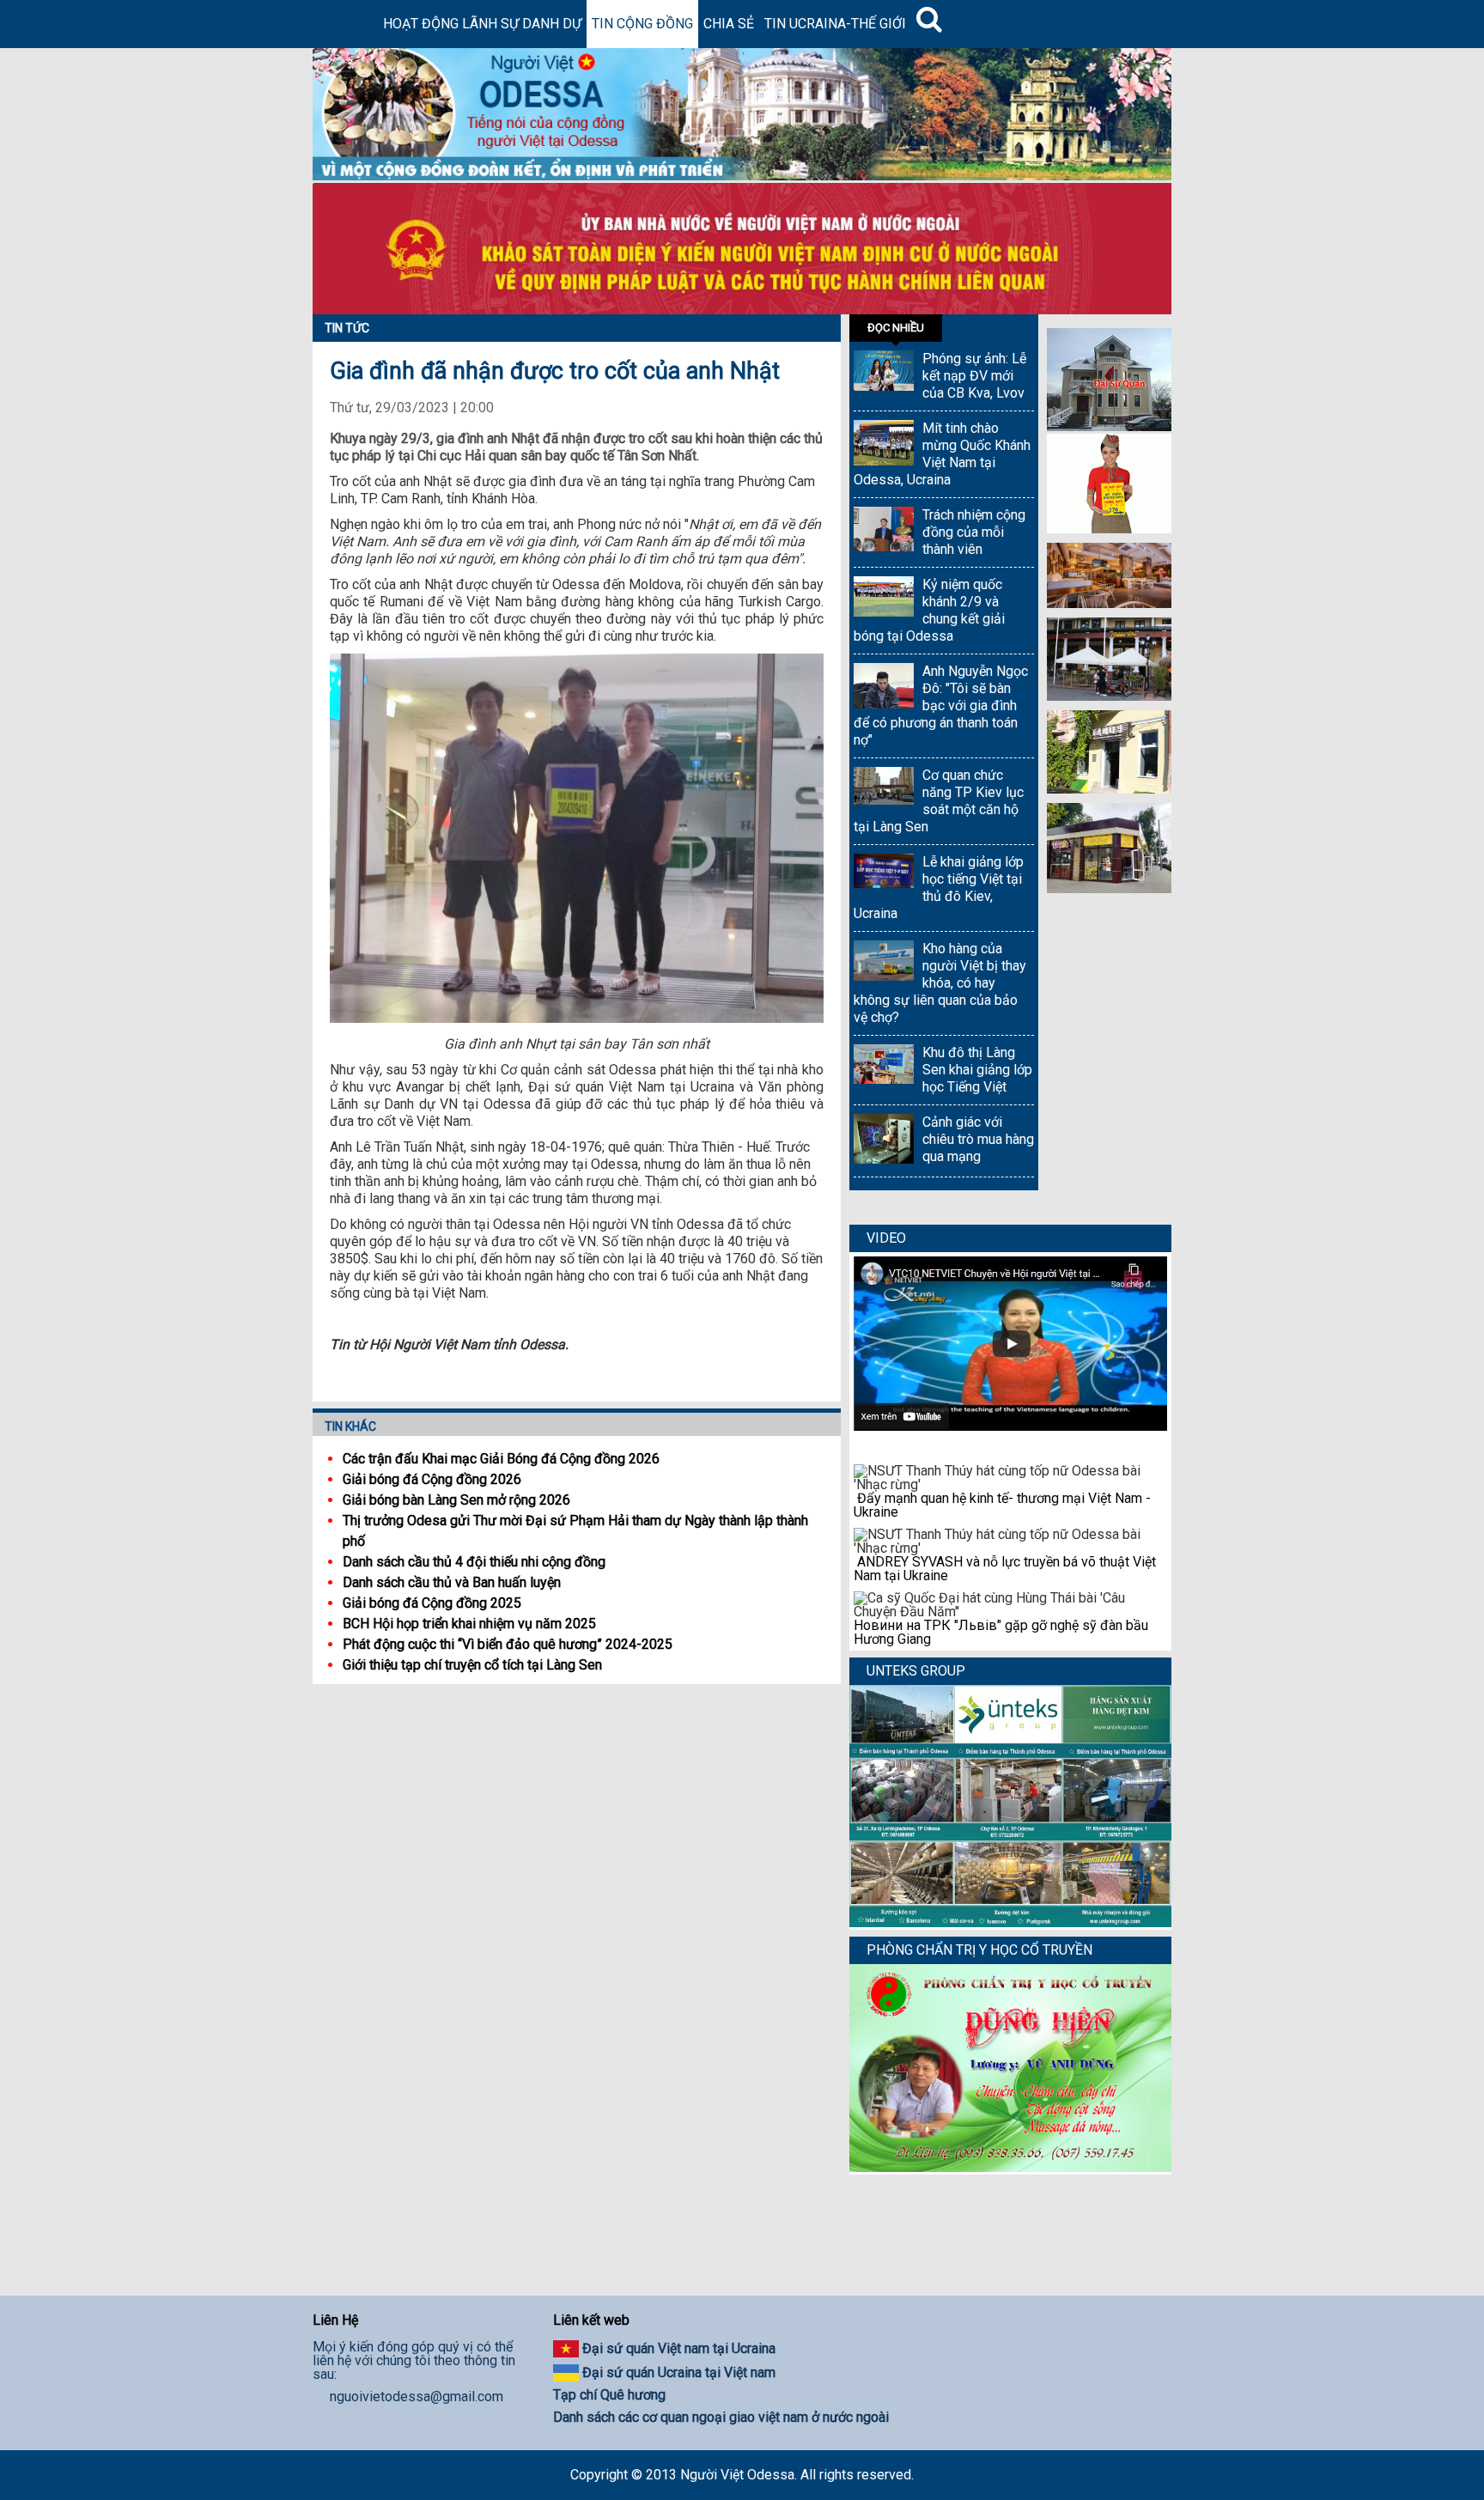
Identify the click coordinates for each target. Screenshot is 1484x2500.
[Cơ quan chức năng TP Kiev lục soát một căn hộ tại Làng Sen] (884, 788)
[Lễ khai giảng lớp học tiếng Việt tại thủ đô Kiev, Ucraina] (884, 873)
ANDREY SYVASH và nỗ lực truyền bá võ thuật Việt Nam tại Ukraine (1005, 1569)
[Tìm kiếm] (929, 24)
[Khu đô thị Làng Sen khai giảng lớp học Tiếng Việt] (884, 1066)
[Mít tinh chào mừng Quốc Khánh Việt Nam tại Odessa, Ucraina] (884, 445)
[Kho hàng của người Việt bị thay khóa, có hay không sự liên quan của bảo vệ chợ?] (884, 963)
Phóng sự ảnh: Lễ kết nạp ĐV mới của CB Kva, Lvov (974, 376)
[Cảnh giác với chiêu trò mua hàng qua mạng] (884, 1141)
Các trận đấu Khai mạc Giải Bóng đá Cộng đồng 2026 (501, 1459)
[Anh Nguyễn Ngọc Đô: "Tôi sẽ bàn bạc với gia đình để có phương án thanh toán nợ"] (884, 688)
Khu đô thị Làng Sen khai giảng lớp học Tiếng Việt (977, 1070)
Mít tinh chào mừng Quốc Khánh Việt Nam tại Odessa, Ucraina (942, 454)
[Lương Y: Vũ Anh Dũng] (1010, 2167)
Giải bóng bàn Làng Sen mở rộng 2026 (456, 1500)
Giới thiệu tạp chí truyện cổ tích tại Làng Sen (472, 1665)
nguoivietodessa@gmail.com (417, 2397)
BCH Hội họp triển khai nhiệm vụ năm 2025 (469, 1624)
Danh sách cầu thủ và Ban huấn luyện (452, 1582)
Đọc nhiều (896, 328)
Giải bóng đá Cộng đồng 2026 (432, 1479)
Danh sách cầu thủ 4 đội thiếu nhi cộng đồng (474, 1562)
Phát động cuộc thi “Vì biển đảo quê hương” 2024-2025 (508, 1644)
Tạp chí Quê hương (609, 2395)
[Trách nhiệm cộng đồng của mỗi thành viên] (884, 531)
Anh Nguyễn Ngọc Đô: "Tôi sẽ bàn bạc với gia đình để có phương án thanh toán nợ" (941, 706)
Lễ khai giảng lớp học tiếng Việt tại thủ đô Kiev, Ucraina (939, 888)
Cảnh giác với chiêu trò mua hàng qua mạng (978, 1139)
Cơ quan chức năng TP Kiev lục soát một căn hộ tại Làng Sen (939, 801)
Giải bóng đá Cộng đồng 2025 (432, 1603)
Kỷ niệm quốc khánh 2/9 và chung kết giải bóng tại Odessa (929, 610)
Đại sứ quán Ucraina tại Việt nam (679, 2372)
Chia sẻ (729, 24)
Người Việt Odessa (737, 2475)
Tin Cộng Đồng (642, 24)
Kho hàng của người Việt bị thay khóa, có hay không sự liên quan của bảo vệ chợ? (940, 983)
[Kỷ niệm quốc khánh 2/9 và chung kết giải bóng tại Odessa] (884, 598)
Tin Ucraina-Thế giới (835, 24)
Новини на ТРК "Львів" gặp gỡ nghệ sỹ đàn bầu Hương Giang (1001, 1632)
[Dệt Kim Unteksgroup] (1010, 1922)
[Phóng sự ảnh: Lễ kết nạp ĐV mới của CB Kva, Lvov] (884, 373)
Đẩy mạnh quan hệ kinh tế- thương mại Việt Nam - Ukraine (1002, 1505)
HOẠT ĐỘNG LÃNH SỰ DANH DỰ (482, 24)
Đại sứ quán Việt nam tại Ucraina (679, 2348)
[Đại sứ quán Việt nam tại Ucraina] (1109, 426)
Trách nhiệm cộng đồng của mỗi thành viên (974, 532)
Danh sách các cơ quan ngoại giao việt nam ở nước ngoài (721, 2417)
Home (345, 24)
